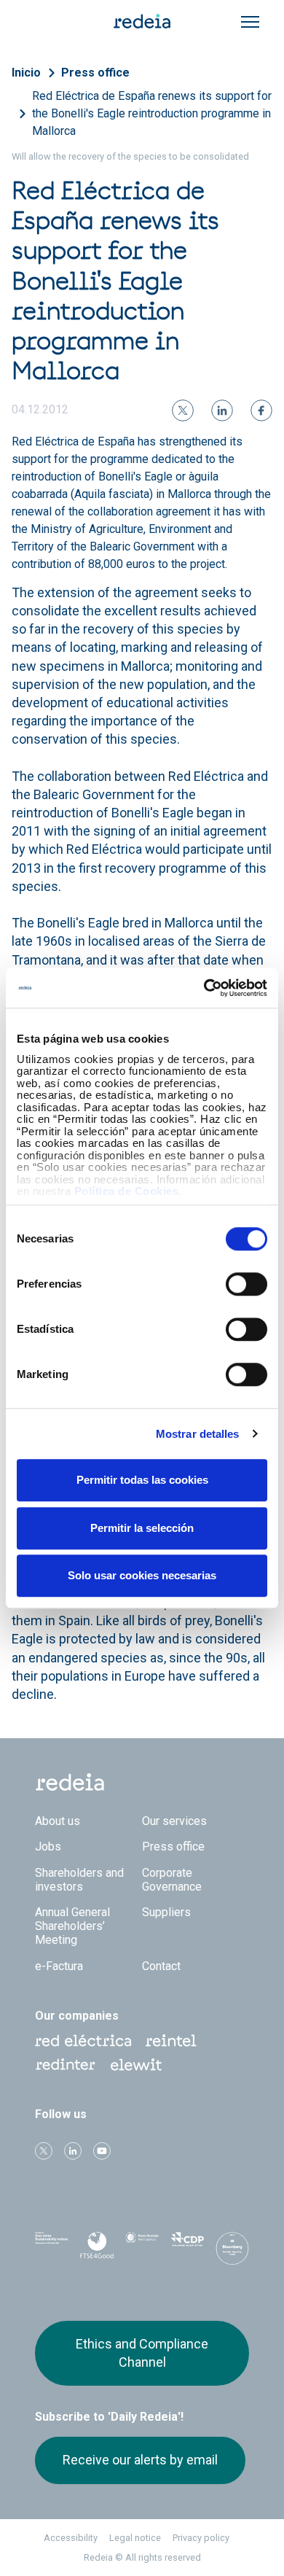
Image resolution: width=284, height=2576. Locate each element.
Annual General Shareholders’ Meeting (72, 1926)
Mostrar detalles (198, 1434)
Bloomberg (232, 2252)
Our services (174, 1821)
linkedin (73, 2151)
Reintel (171, 2041)
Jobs (48, 1847)
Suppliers (166, 1912)
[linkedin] (222, 410)
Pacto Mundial (142, 2248)
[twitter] (183, 410)
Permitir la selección (142, 1528)
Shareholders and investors (79, 1880)
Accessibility (71, 2538)
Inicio (26, 73)
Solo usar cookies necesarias (142, 1575)
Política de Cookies (127, 1191)
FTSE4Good (97, 2250)
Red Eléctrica (83, 2041)
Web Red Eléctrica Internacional (66, 2065)
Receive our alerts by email (140, 2460)
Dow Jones (52, 2248)
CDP (187, 2247)
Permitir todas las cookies (142, 1480)
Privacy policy (201, 2538)
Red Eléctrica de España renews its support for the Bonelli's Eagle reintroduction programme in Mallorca (152, 113)
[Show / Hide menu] (250, 22)
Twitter (44, 2151)
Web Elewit (136, 2065)
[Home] (142, 20)
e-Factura (59, 1966)
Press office (95, 73)
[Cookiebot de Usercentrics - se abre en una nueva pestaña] (204, 988)
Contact (161, 1966)
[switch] (246, 1284)
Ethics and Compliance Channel (142, 2353)
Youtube (102, 2151)
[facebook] (261, 410)
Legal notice (135, 2538)
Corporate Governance (172, 1880)
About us (58, 1821)
